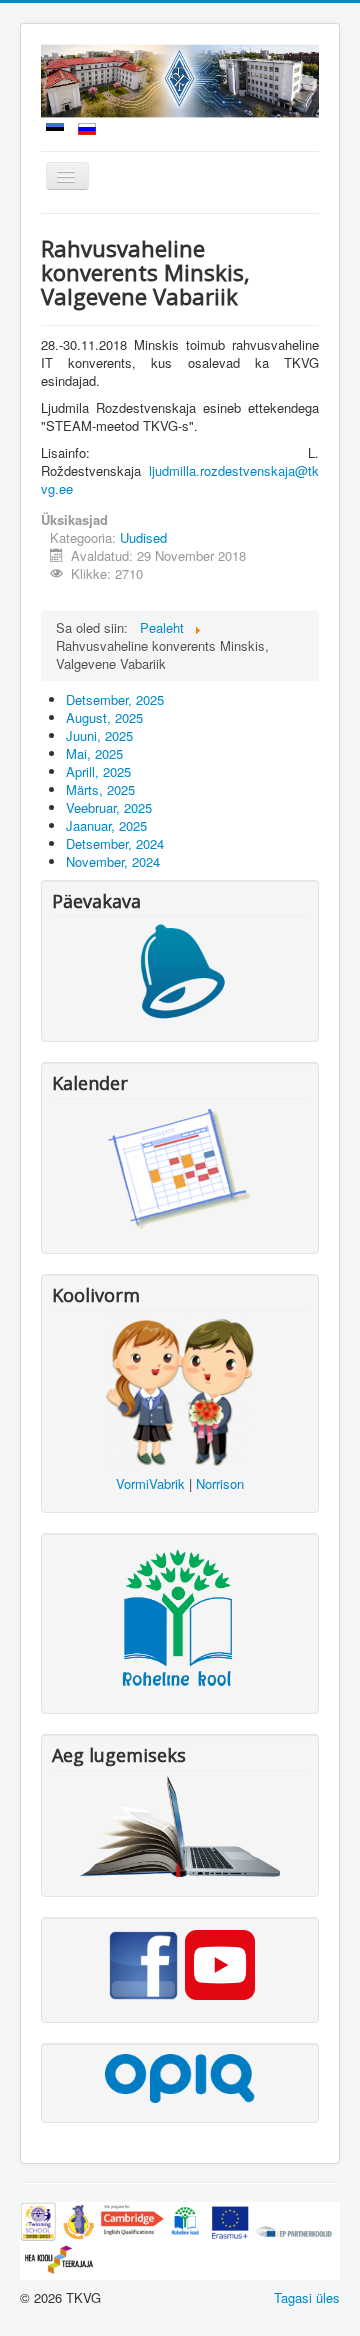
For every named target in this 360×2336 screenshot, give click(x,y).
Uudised (143, 537)
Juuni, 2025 (99, 735)
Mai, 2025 (94, 753)
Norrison (220, 1483)
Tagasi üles (307, 2297)
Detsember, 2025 (115, 699)
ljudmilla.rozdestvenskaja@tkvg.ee (180, 479)
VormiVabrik (150, 1483)
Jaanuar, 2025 (106, 825)
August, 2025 (104, 717)
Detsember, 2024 (115, 843)
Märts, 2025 (100, 789)
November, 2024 (113, 861)
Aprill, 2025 (98, 771)
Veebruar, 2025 (109, 807)
